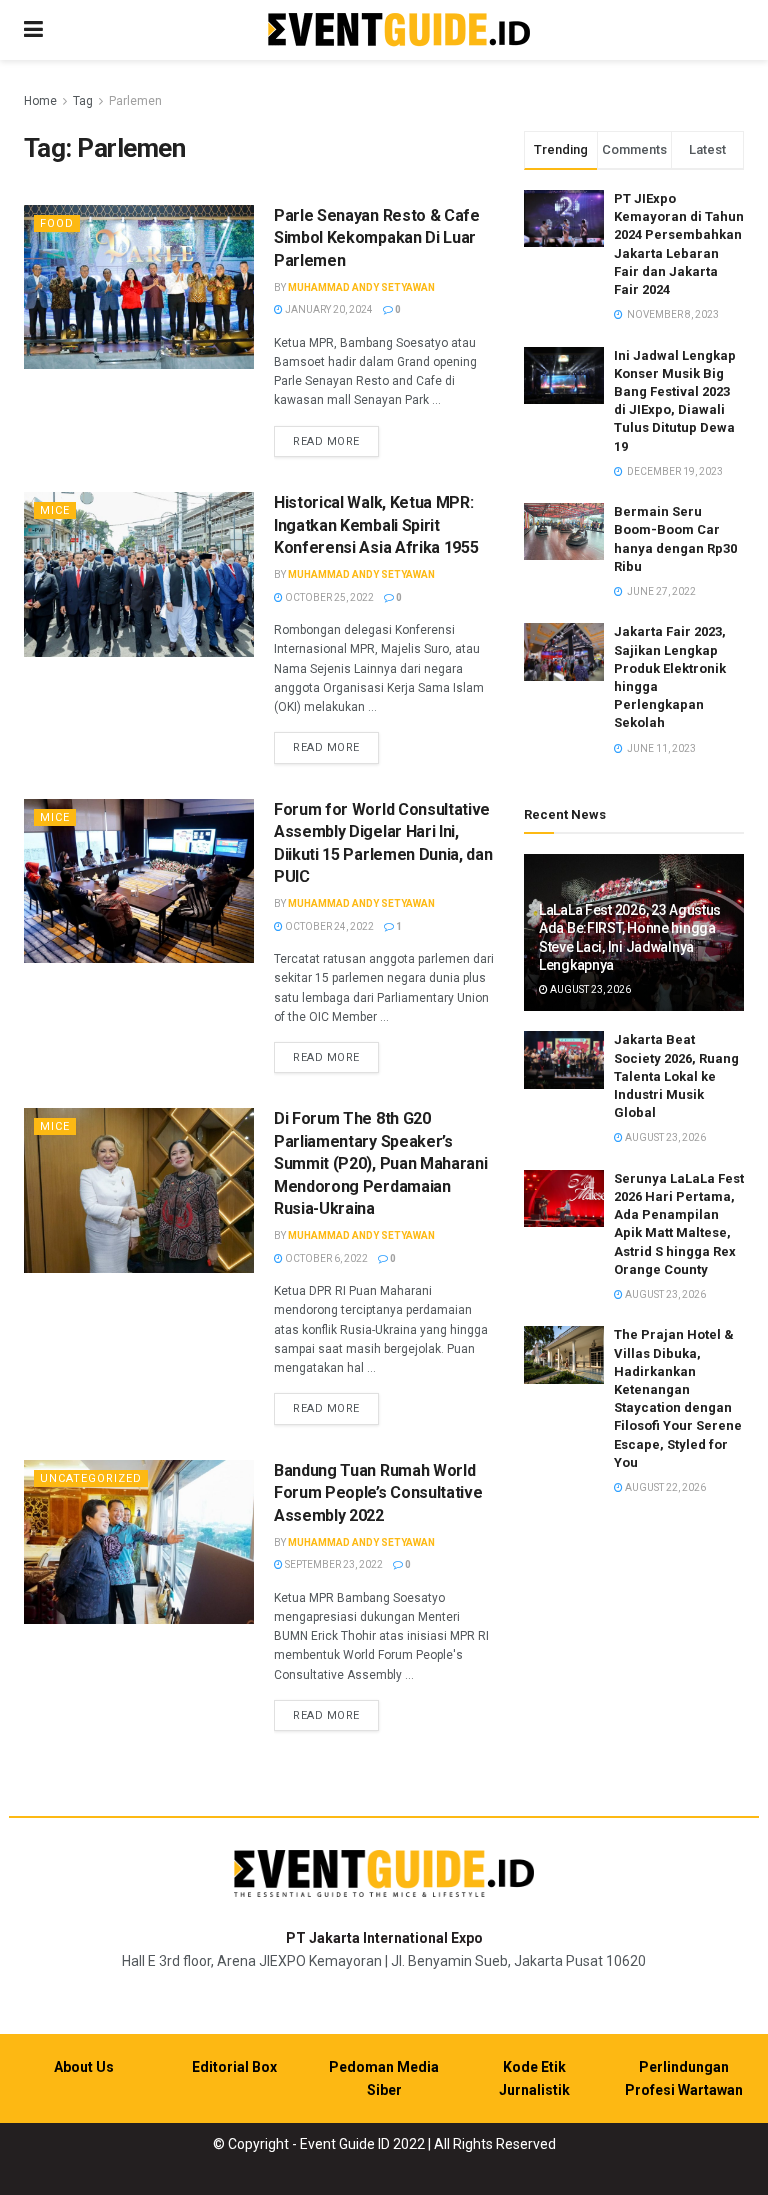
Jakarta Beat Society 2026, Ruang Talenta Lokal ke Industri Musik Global (676, 1076)
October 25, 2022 (328, 597)
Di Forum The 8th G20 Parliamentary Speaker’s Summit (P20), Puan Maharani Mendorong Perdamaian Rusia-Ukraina (380, 1163)
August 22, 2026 (664, 1487)
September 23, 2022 (333, 1564)
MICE (55, 510)
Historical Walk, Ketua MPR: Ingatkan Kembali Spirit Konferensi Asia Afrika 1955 (376, 525)
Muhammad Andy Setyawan (361, 287)
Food (57, 223)
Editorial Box (234, 2067)
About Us (84, 2067)
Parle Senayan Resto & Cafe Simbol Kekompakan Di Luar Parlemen (377, 238)
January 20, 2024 (328, 309)
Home (40, 101)
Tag (83, 101)
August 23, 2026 (589, 989)
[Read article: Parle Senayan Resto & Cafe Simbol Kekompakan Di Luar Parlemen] (139, 287)
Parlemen (135, 101)
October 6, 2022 (325, 1258)
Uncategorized (91, 1478)
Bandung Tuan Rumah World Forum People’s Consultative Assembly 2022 (378, 1493)
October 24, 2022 (328, 926)
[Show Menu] (33, 30)
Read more (336, 441)
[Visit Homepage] (399, 30)
